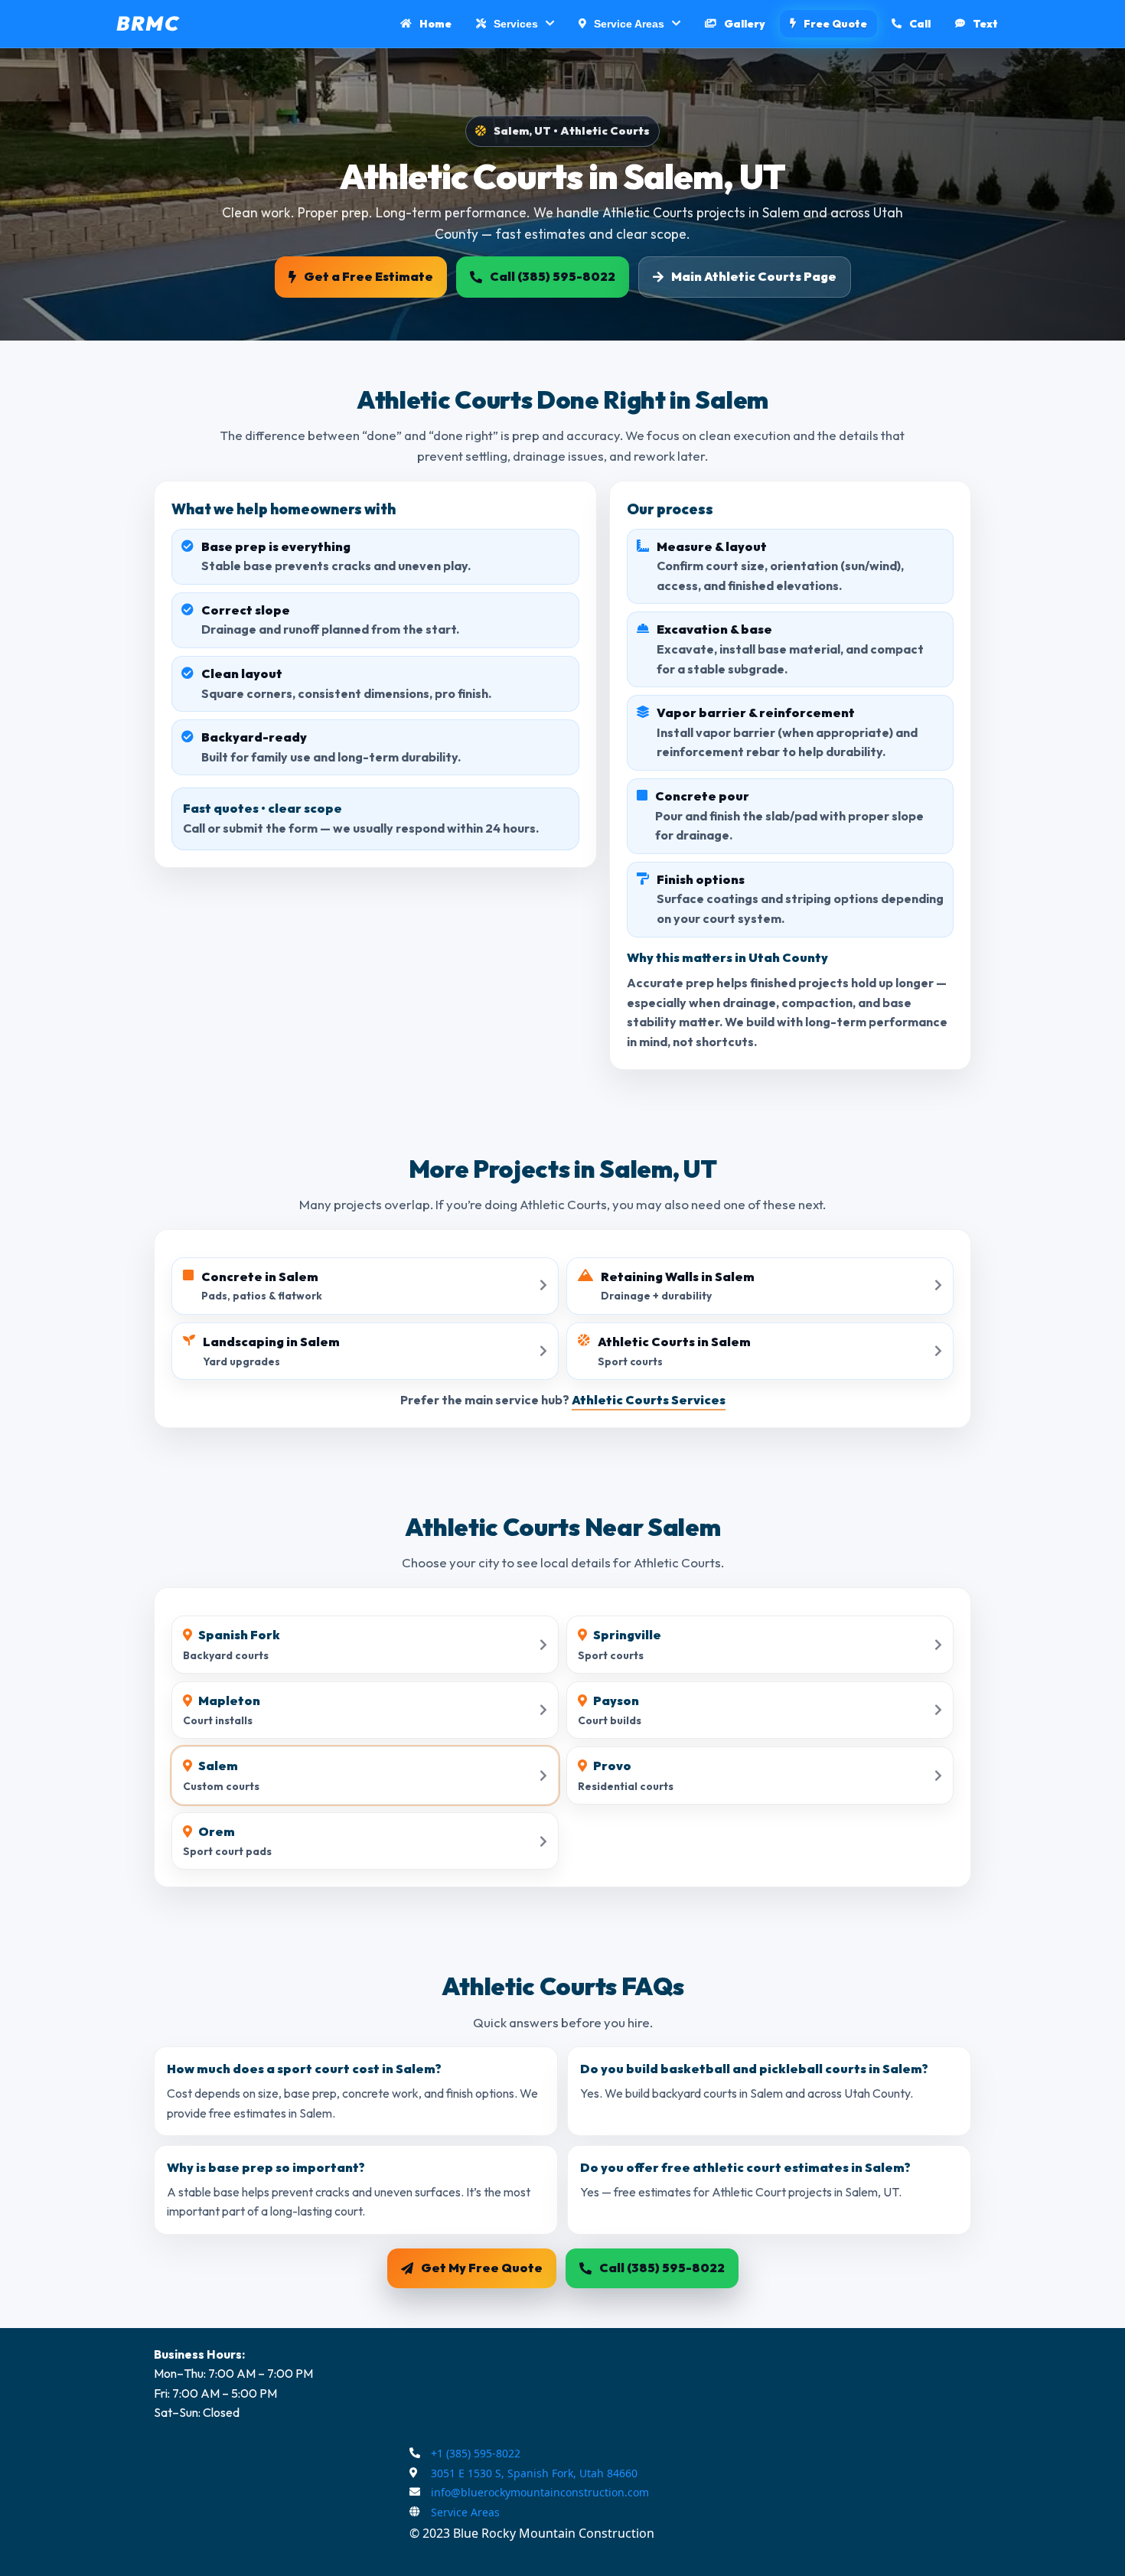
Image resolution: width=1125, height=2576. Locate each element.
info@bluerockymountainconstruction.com (540, 2492)
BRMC (148, 23)
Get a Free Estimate (368, 276)
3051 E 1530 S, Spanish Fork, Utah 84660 (534, 2473)
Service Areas (465, 2512)
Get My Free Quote (482, 2268)
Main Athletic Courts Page (754, 276)
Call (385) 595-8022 (553, 276)
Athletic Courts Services (649, 1400)
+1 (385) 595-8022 (476, 2453)
